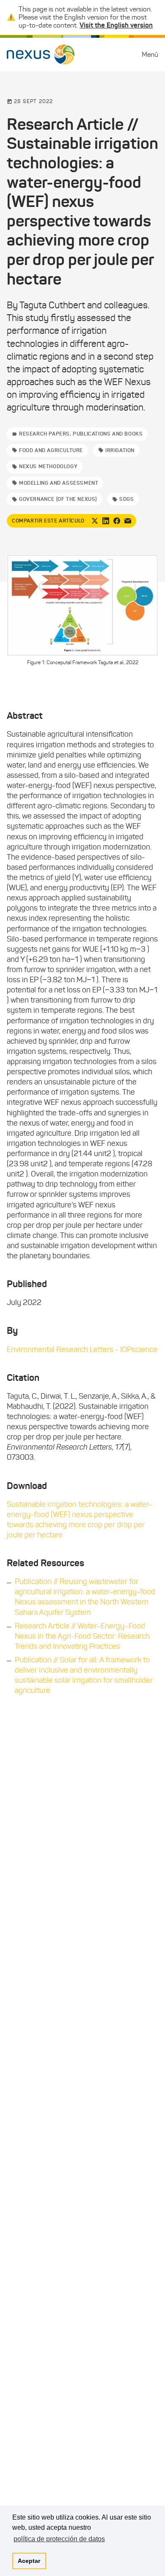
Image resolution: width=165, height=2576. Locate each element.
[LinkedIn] (106, 521)
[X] (95, 521)
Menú (150, 54)
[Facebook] (117, 521)
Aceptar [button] (29, 2561)
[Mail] (128, 521)
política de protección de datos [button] (59, 2539)
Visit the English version (116, 25)
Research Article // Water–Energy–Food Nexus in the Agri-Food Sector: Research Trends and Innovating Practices (82, 1636)
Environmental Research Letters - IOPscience (82, 1349)
